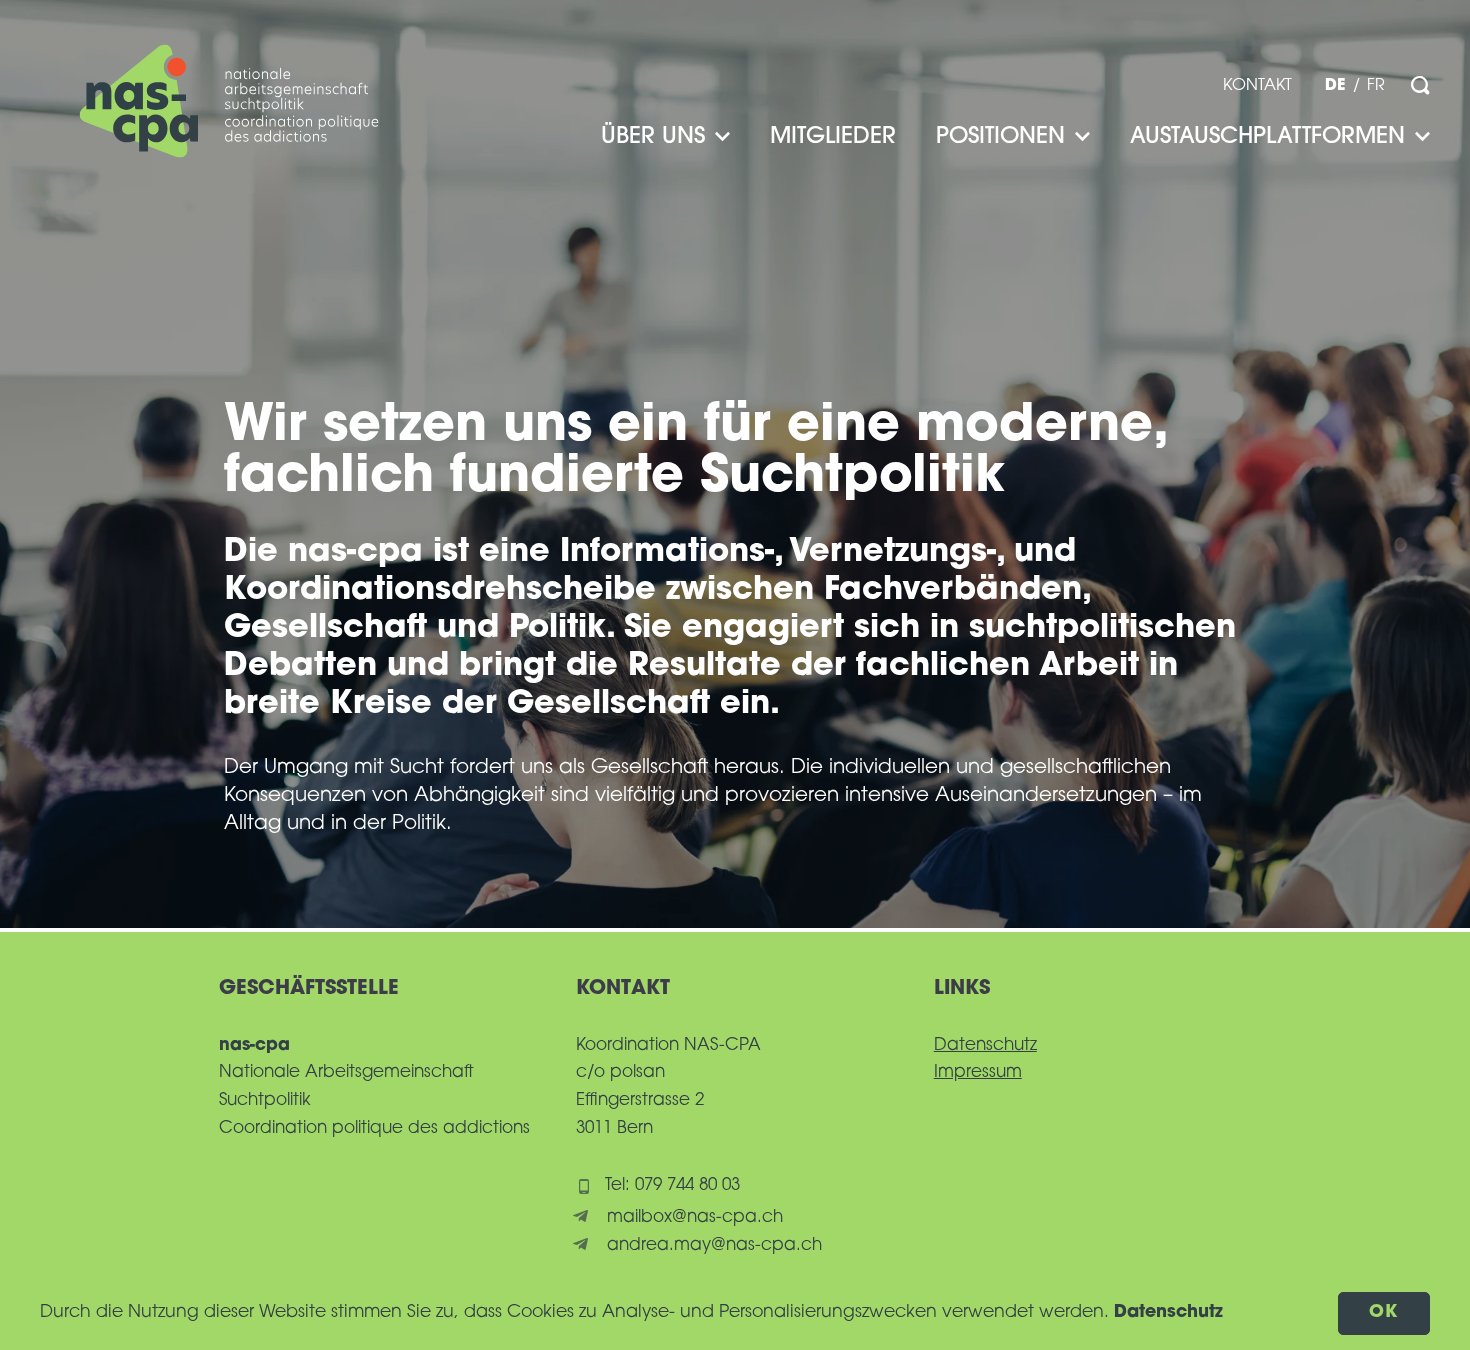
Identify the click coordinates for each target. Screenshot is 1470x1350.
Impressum (978, 1072)
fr (1376, 86)
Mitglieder (833, 137)
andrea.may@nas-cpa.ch (714, 1245)
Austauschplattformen (1267, 137)
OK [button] (1384, 1312)
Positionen (1000, 137)
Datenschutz (985, 1045)
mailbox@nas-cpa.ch (695, 1217)
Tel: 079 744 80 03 (672, 1185)
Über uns (653, 137)
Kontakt (1257, 86)
